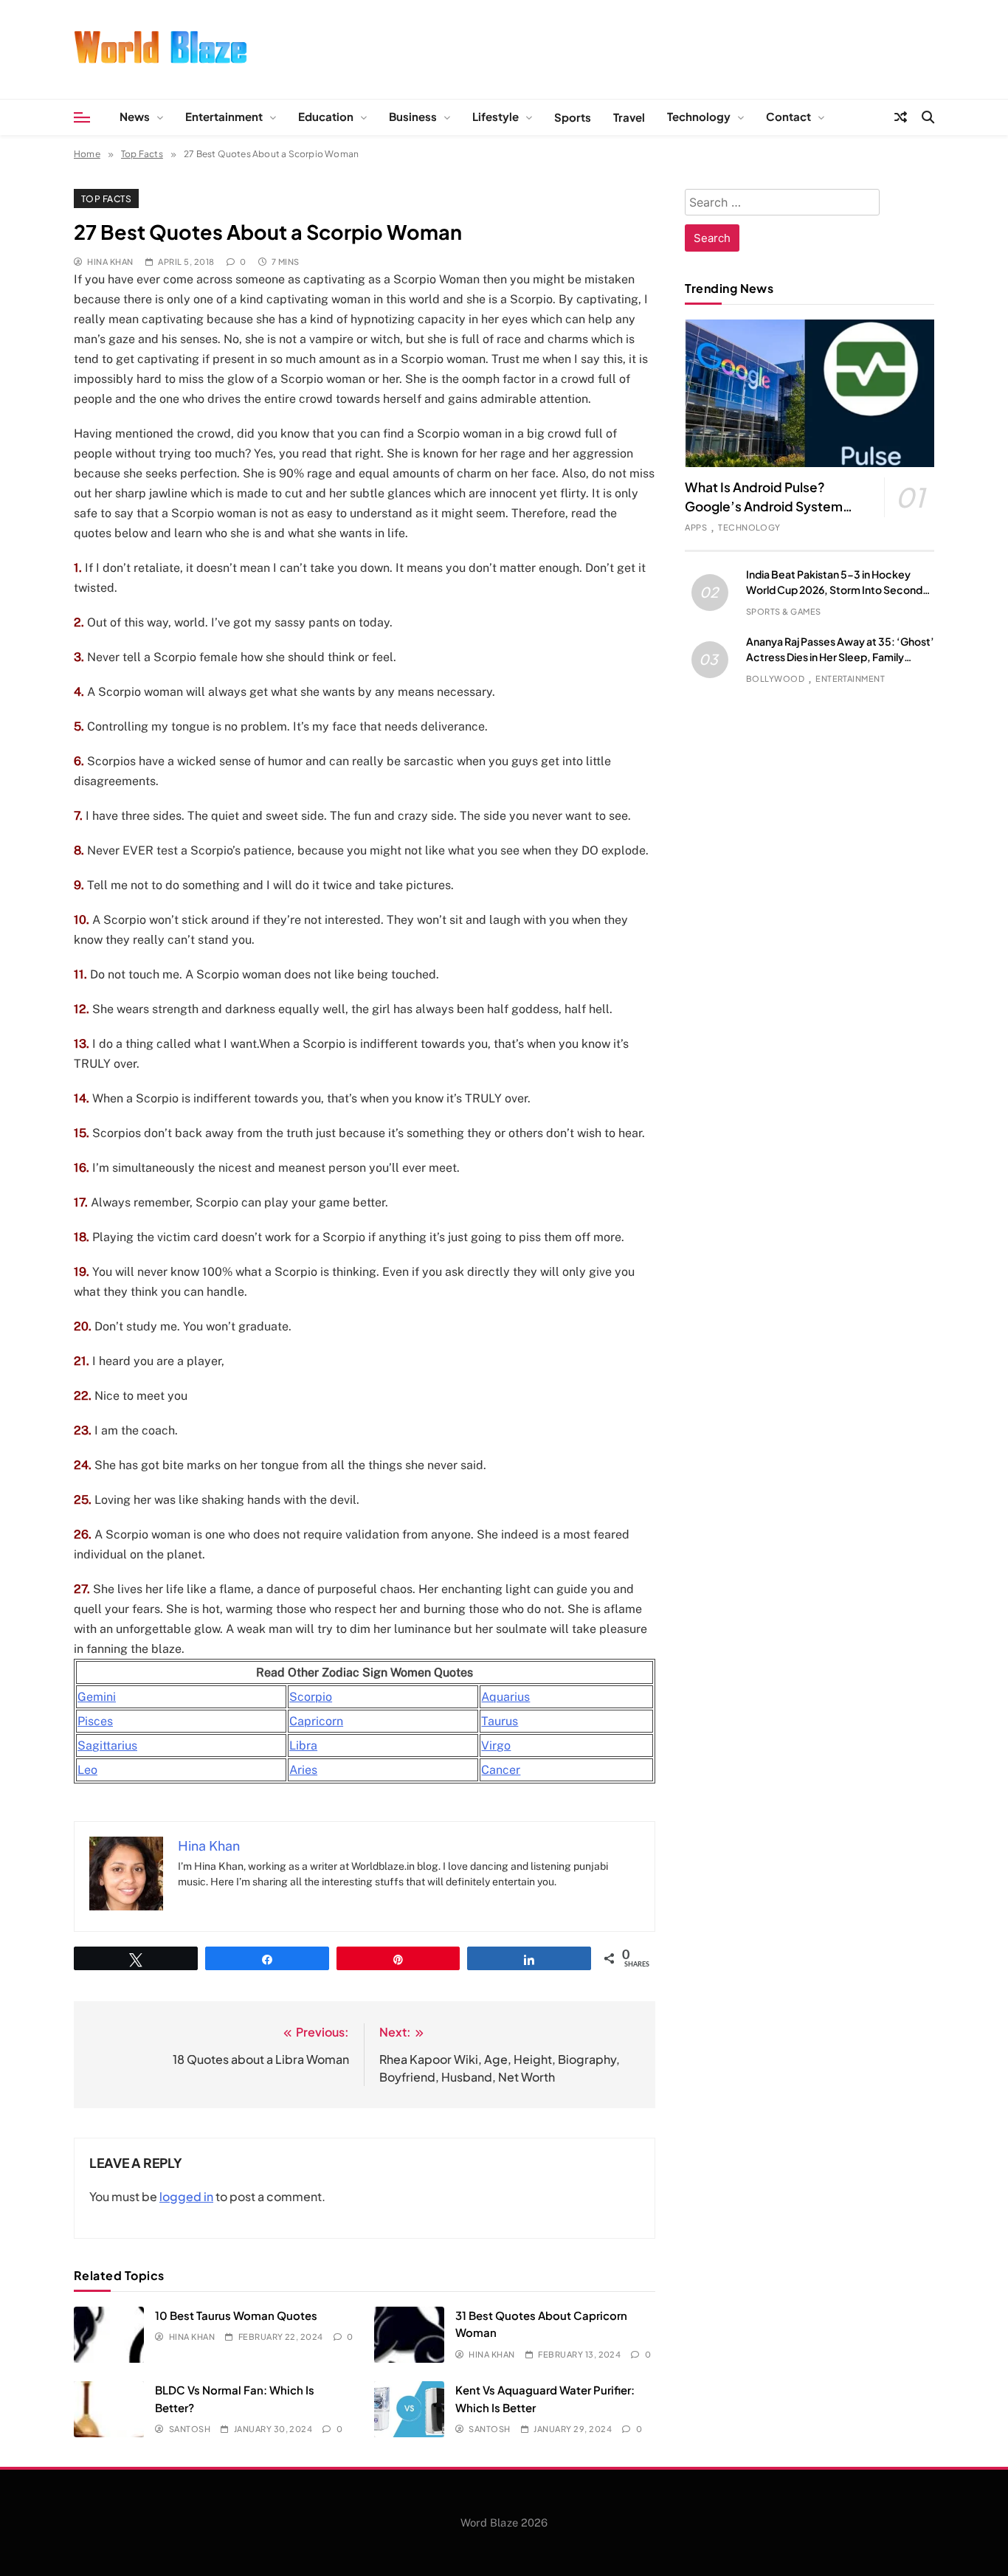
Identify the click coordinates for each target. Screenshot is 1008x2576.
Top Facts (106, 198)
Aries (303, 1770)
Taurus (500, 1721)
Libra (303, 1745)
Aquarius (505, 1697)
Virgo (496, 1745)
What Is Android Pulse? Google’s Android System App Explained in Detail (764, 506)
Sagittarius (107, 1745)
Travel (629, 117)
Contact (788, 116)
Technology (699, 116)
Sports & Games (784, 611)
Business (413, 116)
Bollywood (775, 678)
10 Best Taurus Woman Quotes (236, 2315)
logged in (186, 2196)
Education (326, 116)
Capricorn (316, 1721)
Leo (87, 1770)
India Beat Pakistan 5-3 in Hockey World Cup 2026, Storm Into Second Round (834, 590)
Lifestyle (496, 116)
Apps (696, 527)
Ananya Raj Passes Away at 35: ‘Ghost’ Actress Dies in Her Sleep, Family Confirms (840, 657)
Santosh (190, 2429)
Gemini (97, 1697)
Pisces (95, 1721)
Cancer (501, 1770)
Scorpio (311, 1697)
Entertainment (224, 116)
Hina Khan (110, 262)
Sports (573, 117)
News (135, 116)
